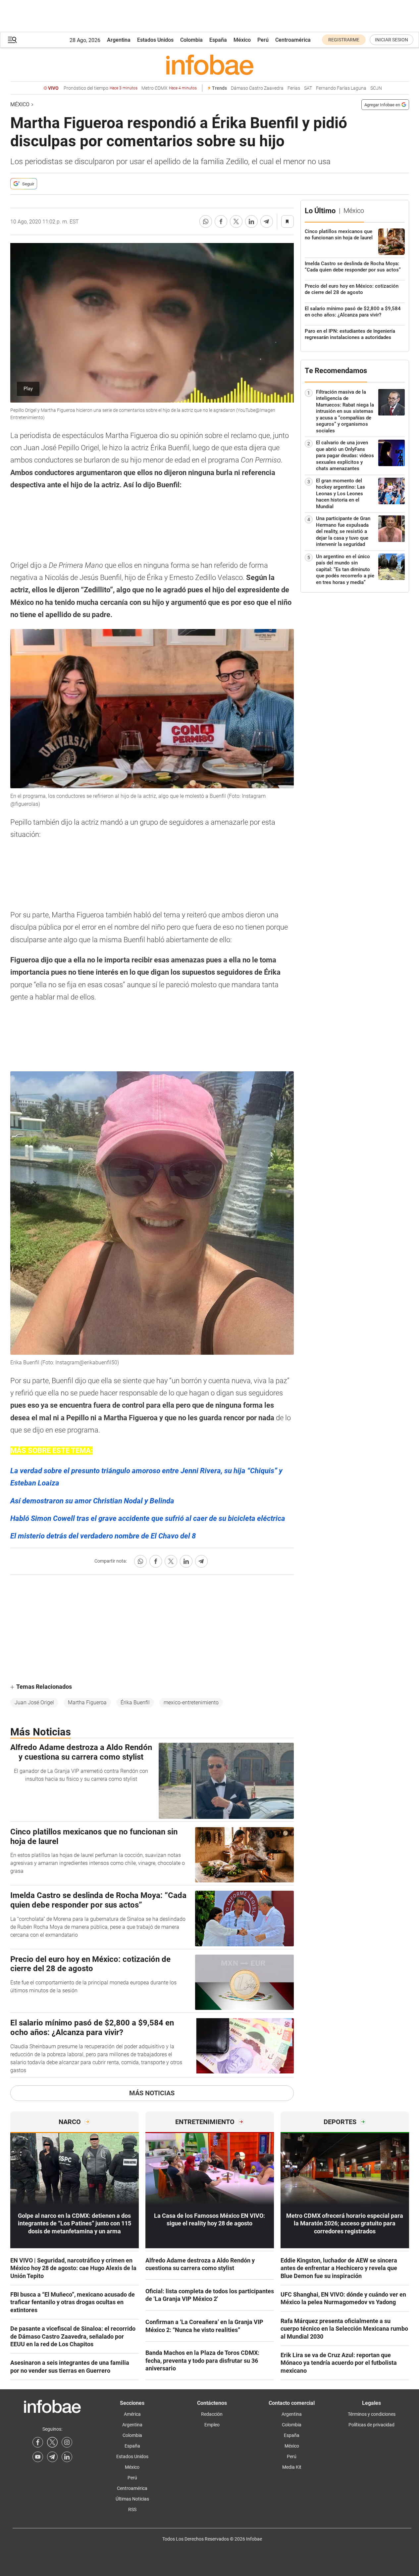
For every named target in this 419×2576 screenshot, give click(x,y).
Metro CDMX (169, 88)
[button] (12, 40)
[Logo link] (210, 65)
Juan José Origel (34, 1702)
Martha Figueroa (87, 1702)
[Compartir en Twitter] (236, 221)
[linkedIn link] (67, 2457)
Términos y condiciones (372, 2414)
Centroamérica (293, 40)
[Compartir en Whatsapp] (206, 221)
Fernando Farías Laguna (341, 88)
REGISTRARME (344, 40)
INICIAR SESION (392, 40)
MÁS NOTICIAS (152, 2093)
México (242, 40)
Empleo (212, 2425)
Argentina (119, 40)
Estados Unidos (155, 40)
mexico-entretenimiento (191, 1702)
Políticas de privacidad (371, 2425)
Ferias (294, 88)
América (132, 2414)
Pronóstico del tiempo (101, 88)
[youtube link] (38, 2457)
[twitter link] (52, 2442)
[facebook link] (38, 2442)
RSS (132, 2509)
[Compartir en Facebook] (221, 221)
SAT (308, 88)
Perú (263, 40)
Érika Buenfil (135, 1702)
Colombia (191, 40)
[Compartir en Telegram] (267, 221)
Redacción (212, 2414)
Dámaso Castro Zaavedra (257, 88)
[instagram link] (67, 2442)
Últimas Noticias (132, 2499)
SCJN (376, 88)
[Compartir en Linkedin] (251, 221)
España (218, 40)
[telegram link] (52, 2457)
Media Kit (292, 2467)
